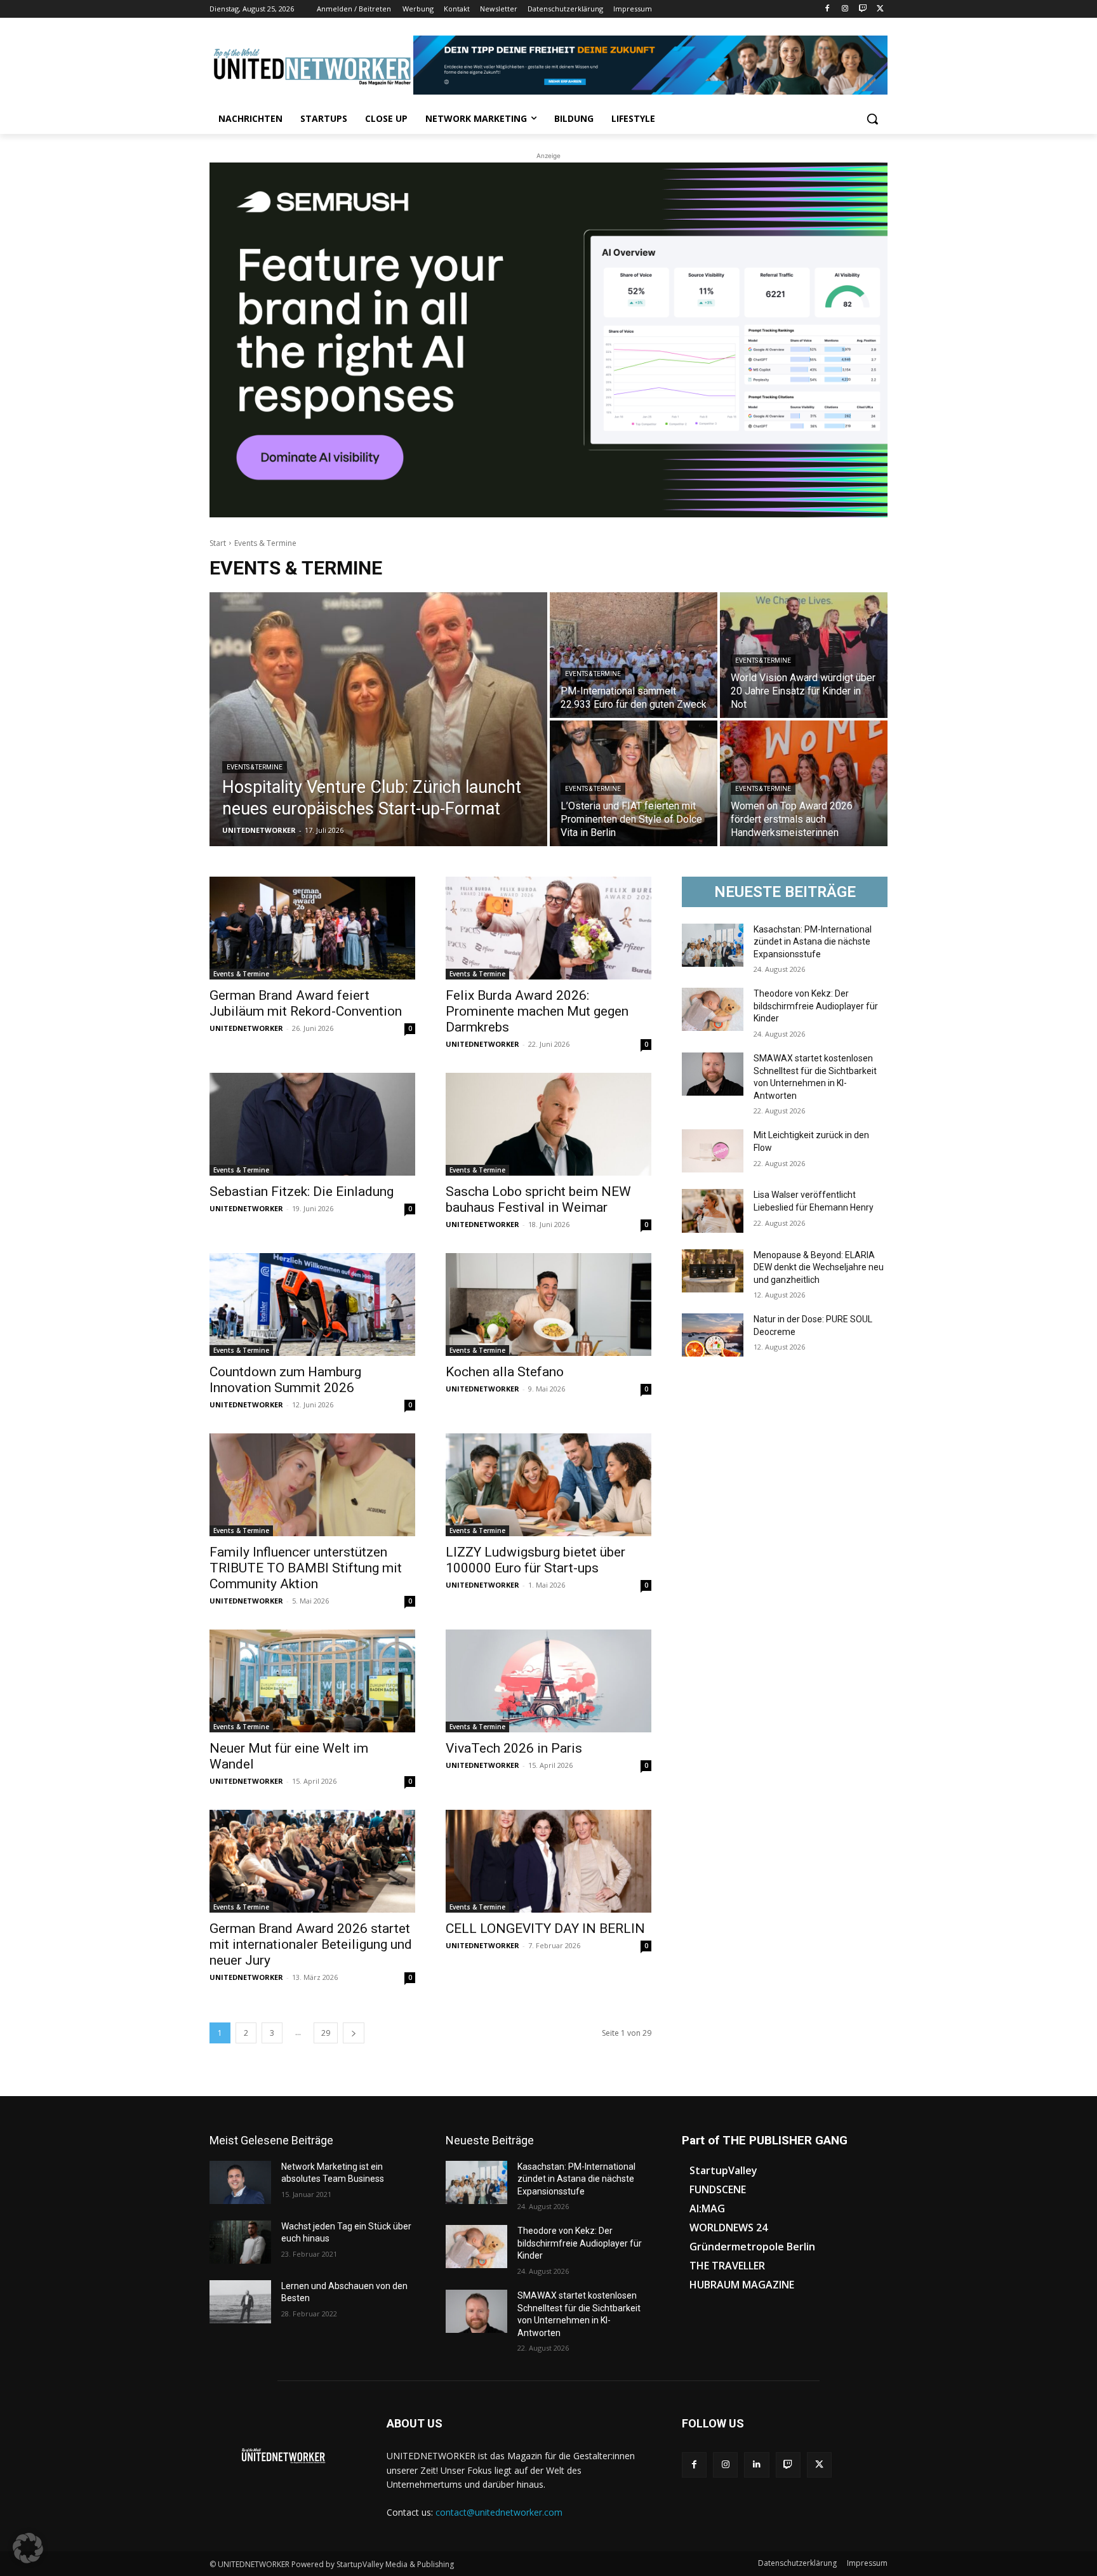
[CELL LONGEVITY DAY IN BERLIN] (548, 1861)
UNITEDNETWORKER (246, 1028)
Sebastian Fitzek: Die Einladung (302, 1192)
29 (326, 2033)
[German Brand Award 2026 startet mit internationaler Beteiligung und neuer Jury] (312, 1861)
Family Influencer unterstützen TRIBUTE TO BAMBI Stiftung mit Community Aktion (306, 1568)
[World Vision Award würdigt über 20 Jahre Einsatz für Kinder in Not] (804, 655)
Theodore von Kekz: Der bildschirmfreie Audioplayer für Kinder (816, 1006)
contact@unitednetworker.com (499, 2512)
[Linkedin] (756, 2465)
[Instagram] (845, 9)
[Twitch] (862, 9)
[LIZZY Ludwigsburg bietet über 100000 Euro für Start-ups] (548, 1485)
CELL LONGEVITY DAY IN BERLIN (545, 1929)
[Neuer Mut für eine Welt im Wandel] (312, 1681)
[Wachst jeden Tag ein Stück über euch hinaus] (240, 2242)
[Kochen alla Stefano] (548, 1305)
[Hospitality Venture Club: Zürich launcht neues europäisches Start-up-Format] (378, 719)
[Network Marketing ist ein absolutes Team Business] (240, 2182)
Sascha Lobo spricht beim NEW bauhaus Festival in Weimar (538, 1199)
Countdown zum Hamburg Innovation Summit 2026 (285, 1380)
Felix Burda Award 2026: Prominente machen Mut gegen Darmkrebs (537, 1011)
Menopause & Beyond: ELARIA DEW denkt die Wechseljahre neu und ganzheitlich (819, 1267)
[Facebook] (828, 9)
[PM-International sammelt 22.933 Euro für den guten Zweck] (634, 655)
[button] (872, 119)
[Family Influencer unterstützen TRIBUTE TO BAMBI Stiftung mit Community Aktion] (312, 1485)
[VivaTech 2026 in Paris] (548, 1681)
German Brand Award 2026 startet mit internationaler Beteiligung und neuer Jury (311, 1944)
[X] (880, 9)
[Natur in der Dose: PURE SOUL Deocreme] (713, 1335)
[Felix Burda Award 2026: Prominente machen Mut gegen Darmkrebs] (548, 928)
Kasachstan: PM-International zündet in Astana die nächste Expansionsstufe (813, 942)
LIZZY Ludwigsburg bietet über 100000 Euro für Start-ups (535, 1560)
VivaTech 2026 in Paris (514, 1748)
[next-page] (354, 2033)
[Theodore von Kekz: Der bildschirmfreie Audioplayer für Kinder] (713, 1009)
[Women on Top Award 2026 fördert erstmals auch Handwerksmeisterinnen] (804, 783)
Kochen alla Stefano (505, 1372)
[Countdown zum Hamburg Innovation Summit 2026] (312, 1305)
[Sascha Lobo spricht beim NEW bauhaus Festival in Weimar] (548, 1124)
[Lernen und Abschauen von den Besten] (240, 2302)
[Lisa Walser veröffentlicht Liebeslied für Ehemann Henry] (713, 1211)
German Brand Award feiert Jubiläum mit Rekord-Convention (306, 1003)
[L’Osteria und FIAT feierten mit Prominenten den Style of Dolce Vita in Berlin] (634, 783)
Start (218, 543)
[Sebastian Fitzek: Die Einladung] (312, 1124)
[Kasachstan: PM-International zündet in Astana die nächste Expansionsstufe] (713, 945)
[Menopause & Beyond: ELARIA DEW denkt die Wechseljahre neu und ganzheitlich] (713, 1271)
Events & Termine (255, 767)
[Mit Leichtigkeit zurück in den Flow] (713, 1151)
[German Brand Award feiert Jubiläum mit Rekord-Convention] (312, 928)
